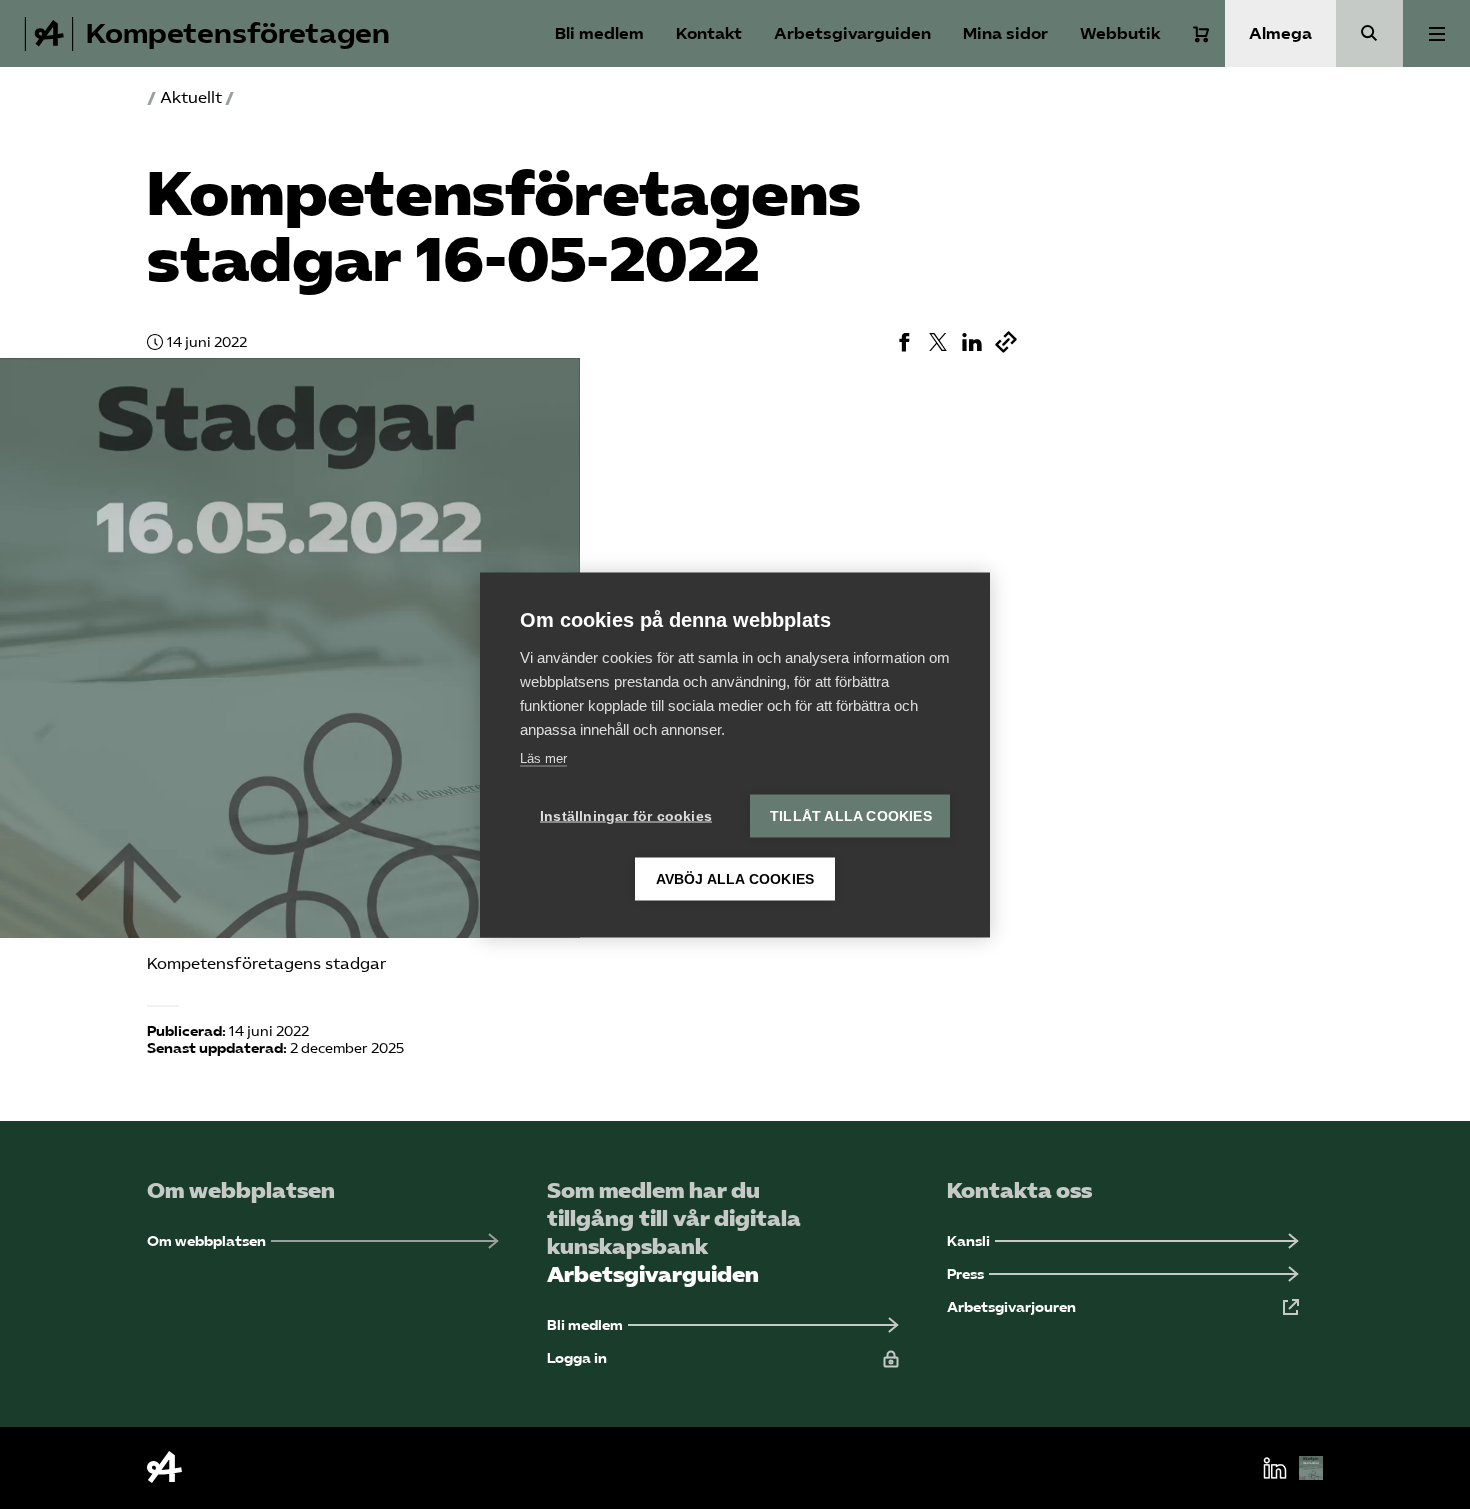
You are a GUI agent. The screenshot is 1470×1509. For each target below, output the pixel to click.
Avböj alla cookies (735, 878)
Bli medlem (599, 33)
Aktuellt (191, 97)
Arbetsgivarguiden (852, 33)
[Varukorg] (1201, 34)
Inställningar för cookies (626, 815)
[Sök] (1369, 33)
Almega (1280, 33)
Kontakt (709, 33)
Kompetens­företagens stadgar (266, 963)
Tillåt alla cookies (851, 815)
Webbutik (1120, 33)
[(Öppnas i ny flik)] (904, 342)
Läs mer (543, 757)
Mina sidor (1005, 33)
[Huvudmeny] (1436, 33)
